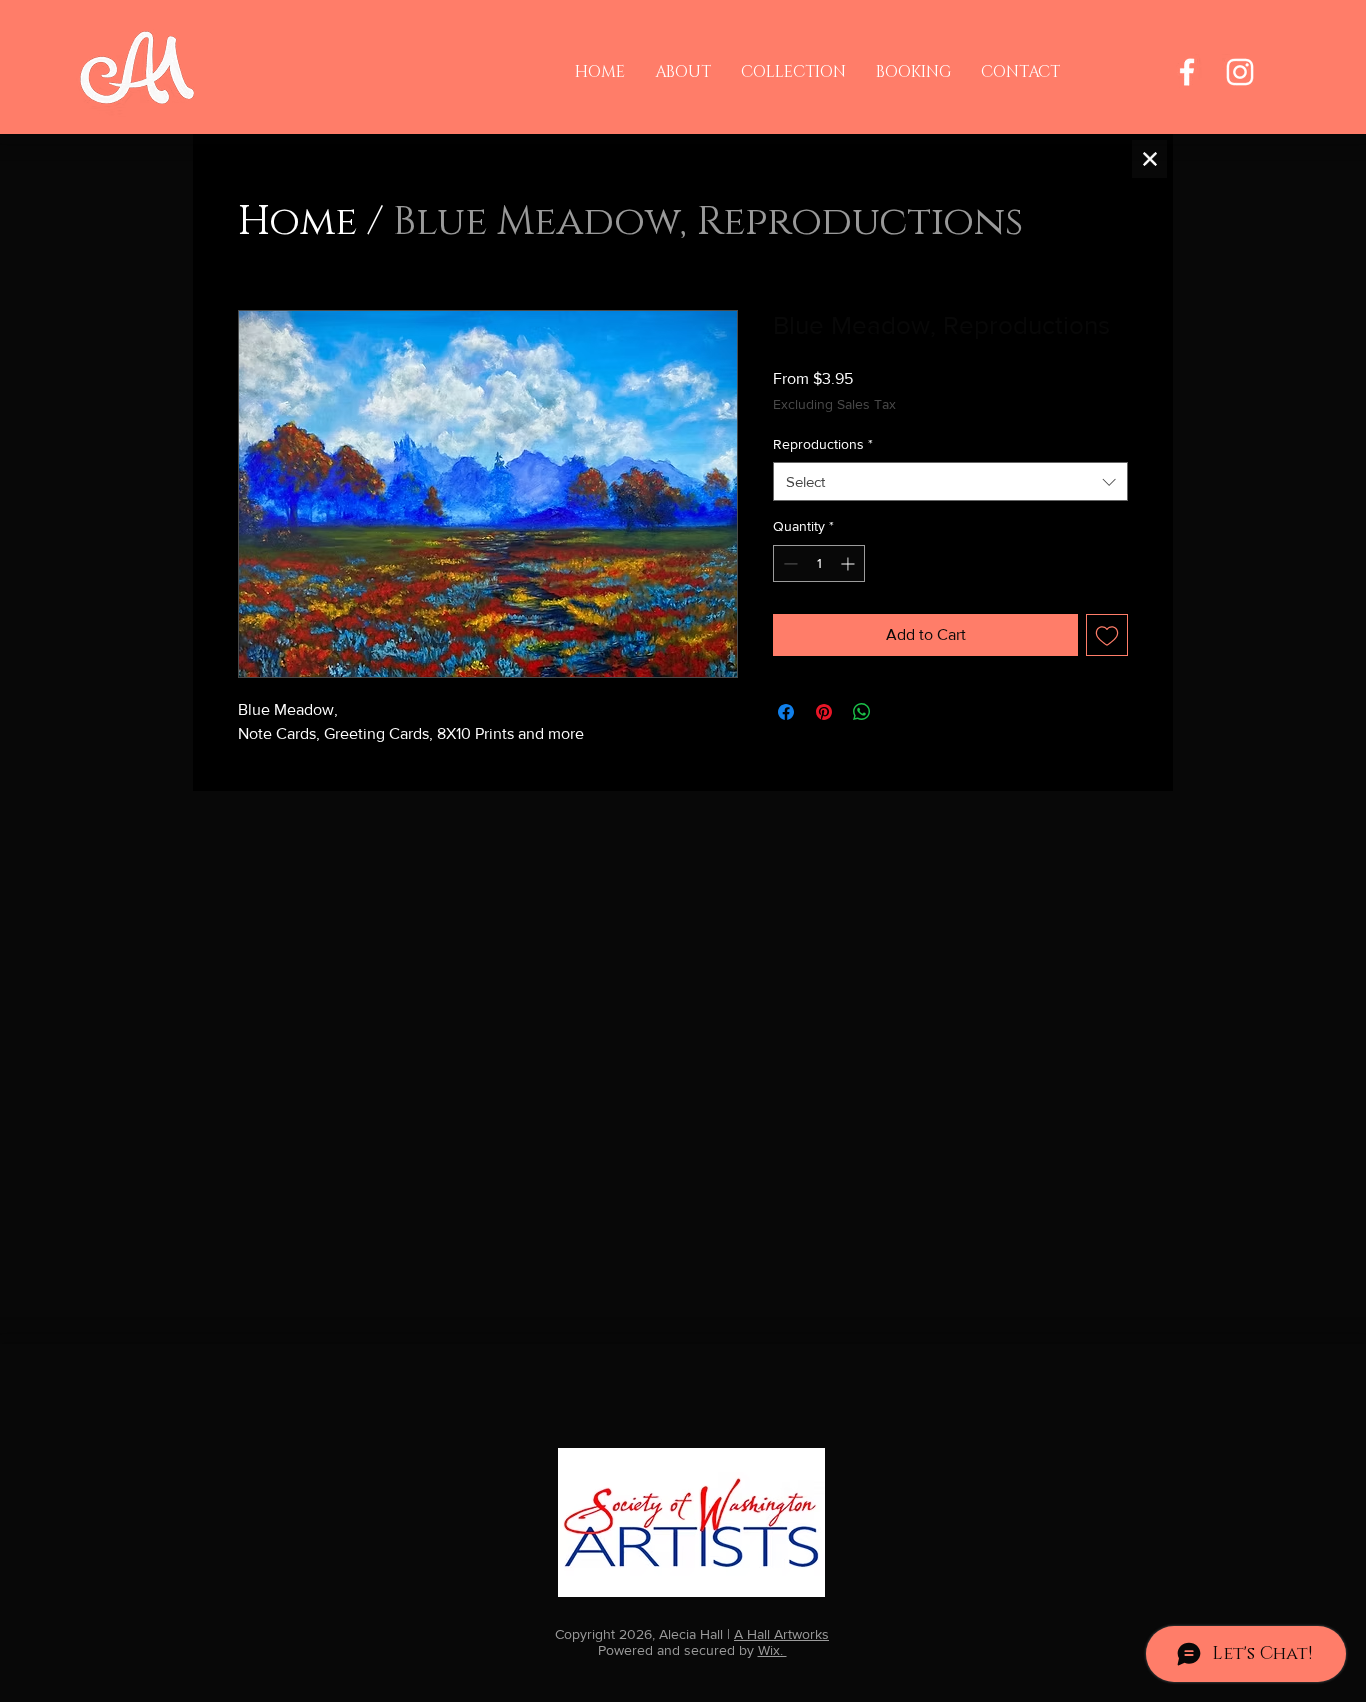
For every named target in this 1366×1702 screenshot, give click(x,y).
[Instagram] (1240, 72)
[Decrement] (788, 563)
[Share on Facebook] (786, 712)
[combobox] (950, 481)
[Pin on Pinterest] (824, 712)
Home (297, 222)
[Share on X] (900, 712)
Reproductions (823, 444)
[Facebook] (1187, 72)
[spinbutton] (819, 563)
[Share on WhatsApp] (862, 712)
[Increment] (849, 563)
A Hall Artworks (781, 1634)
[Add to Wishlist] (1107, 635)
